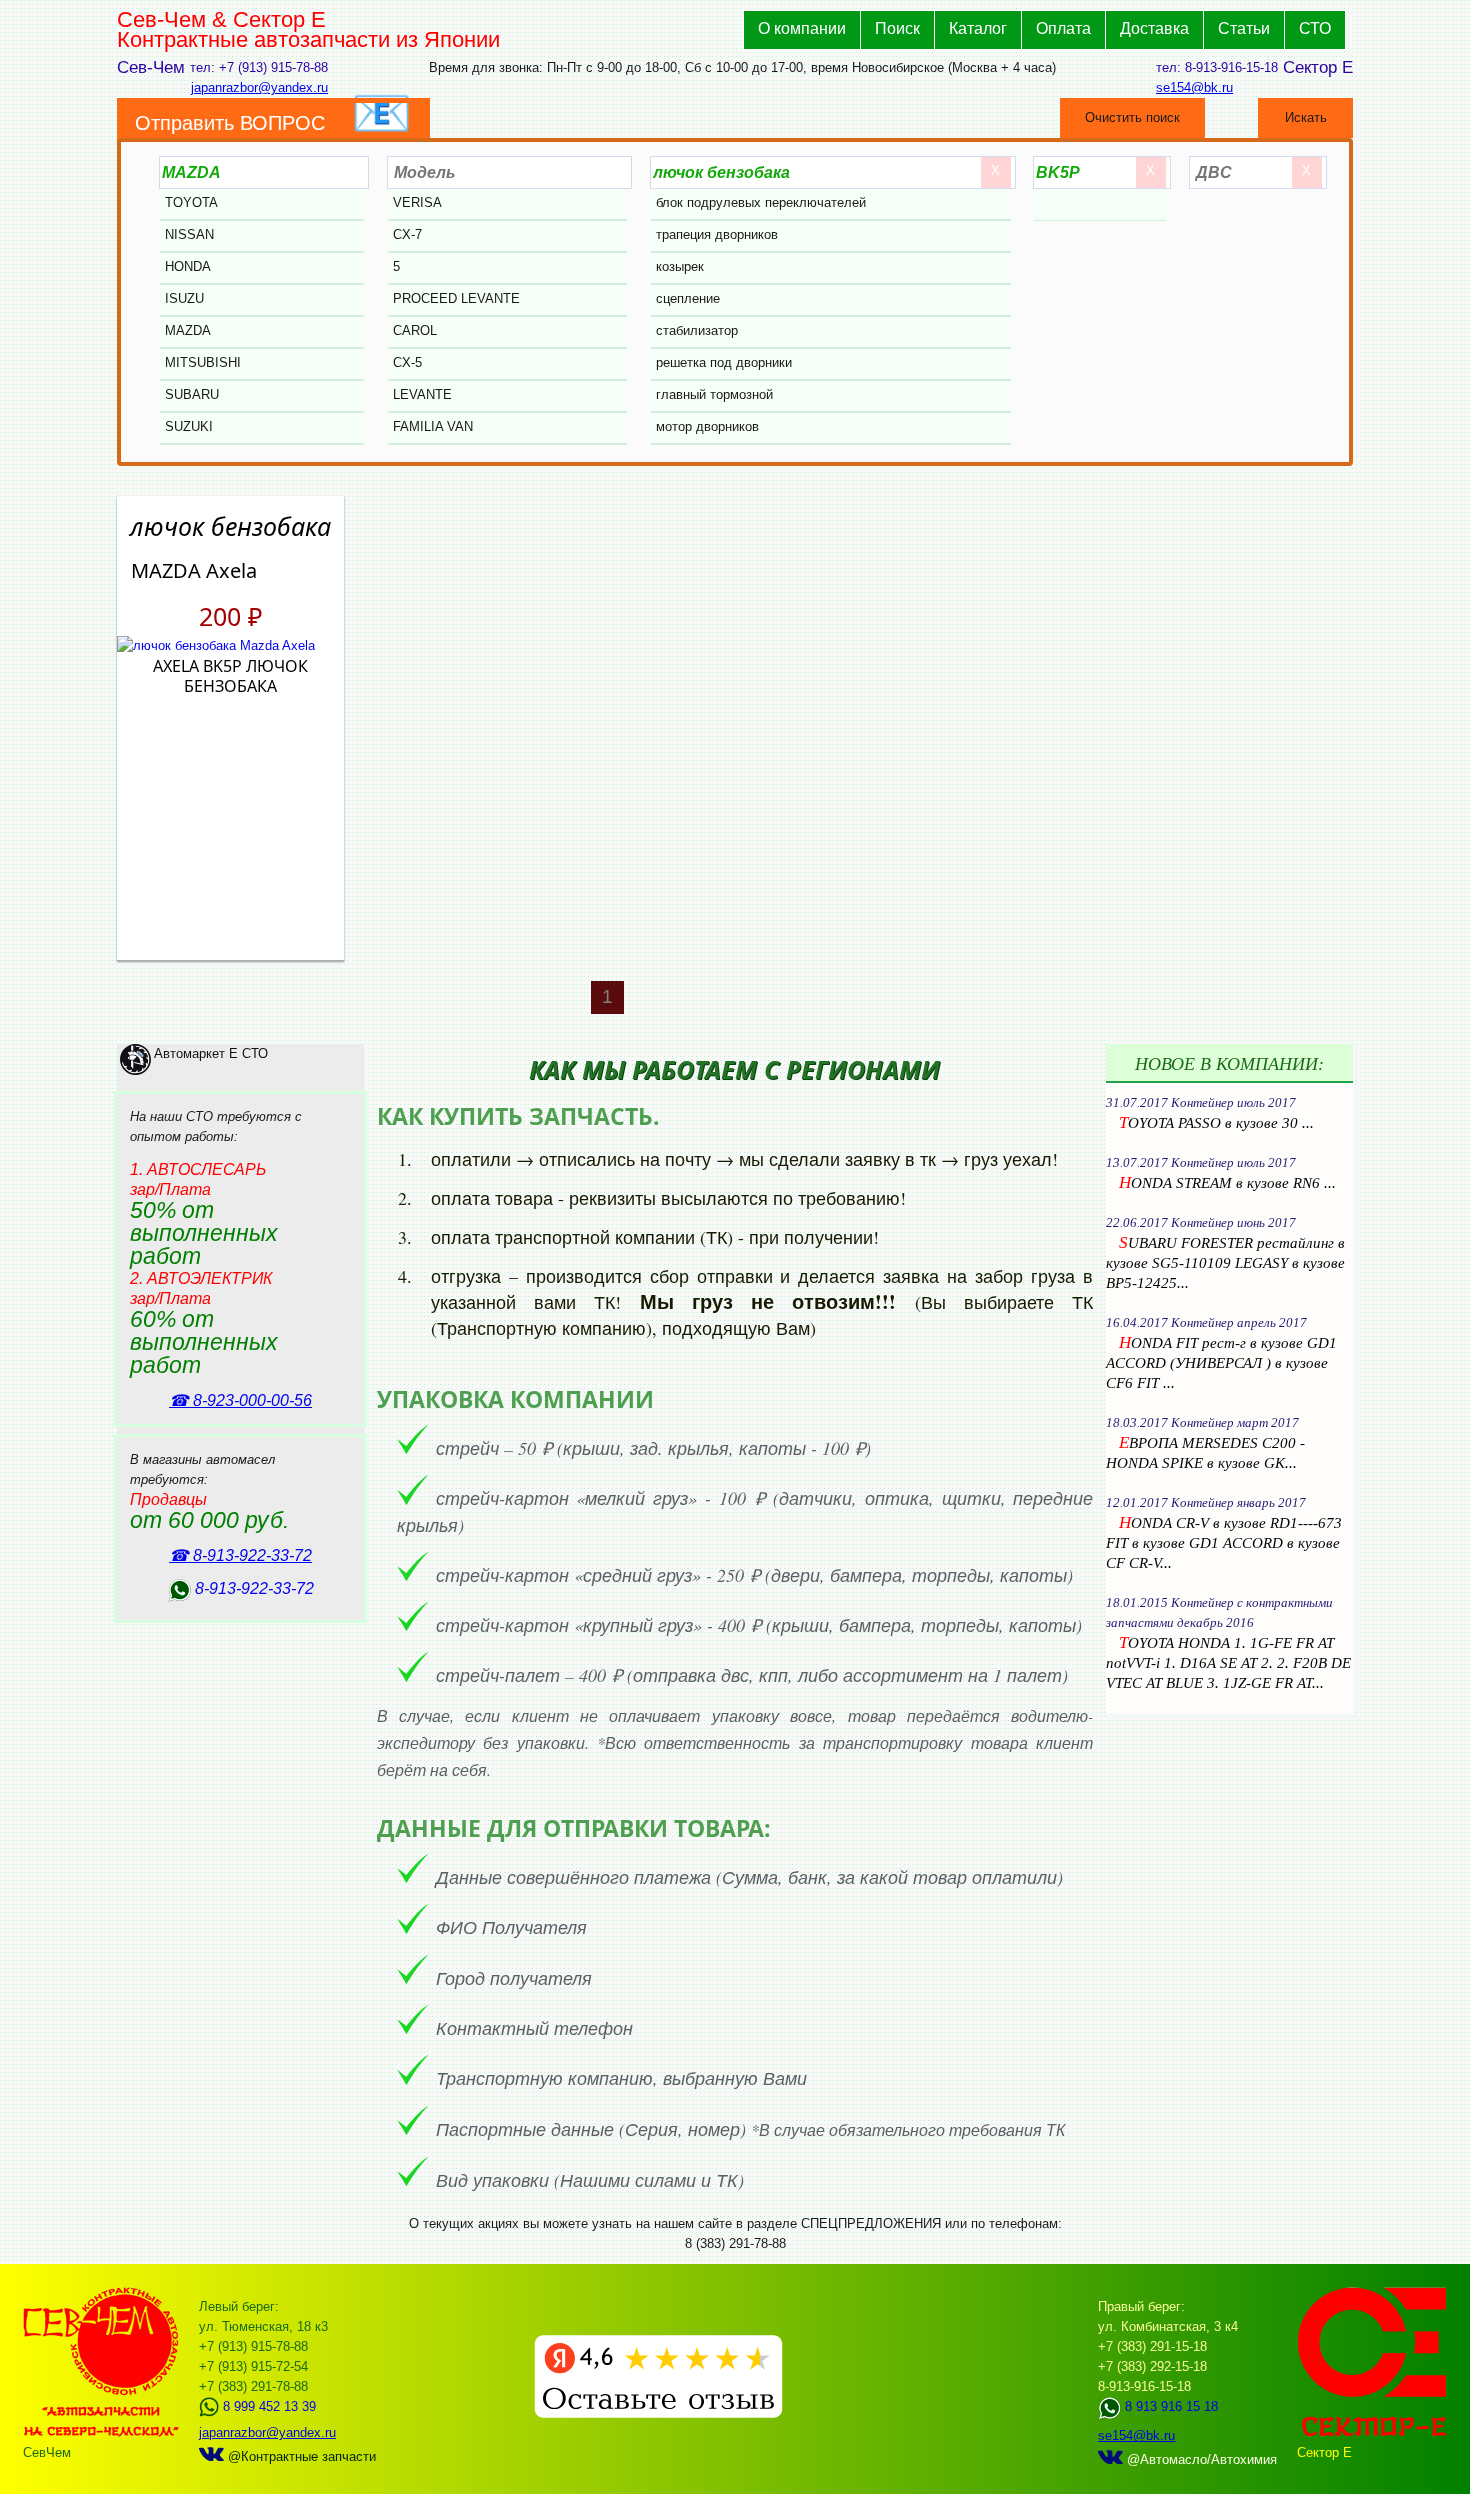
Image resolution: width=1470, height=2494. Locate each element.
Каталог (978, 28)
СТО (1315, 28)
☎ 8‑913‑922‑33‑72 (240, 1555)
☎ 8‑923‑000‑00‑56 (240, 1400)
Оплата (1063, 28)
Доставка (1154, 28)
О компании (802, 28)
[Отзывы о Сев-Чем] (658, 2413)
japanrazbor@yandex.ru (259, 87)
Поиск (897, 28)
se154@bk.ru (1194, 87)
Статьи (1244, 28)
